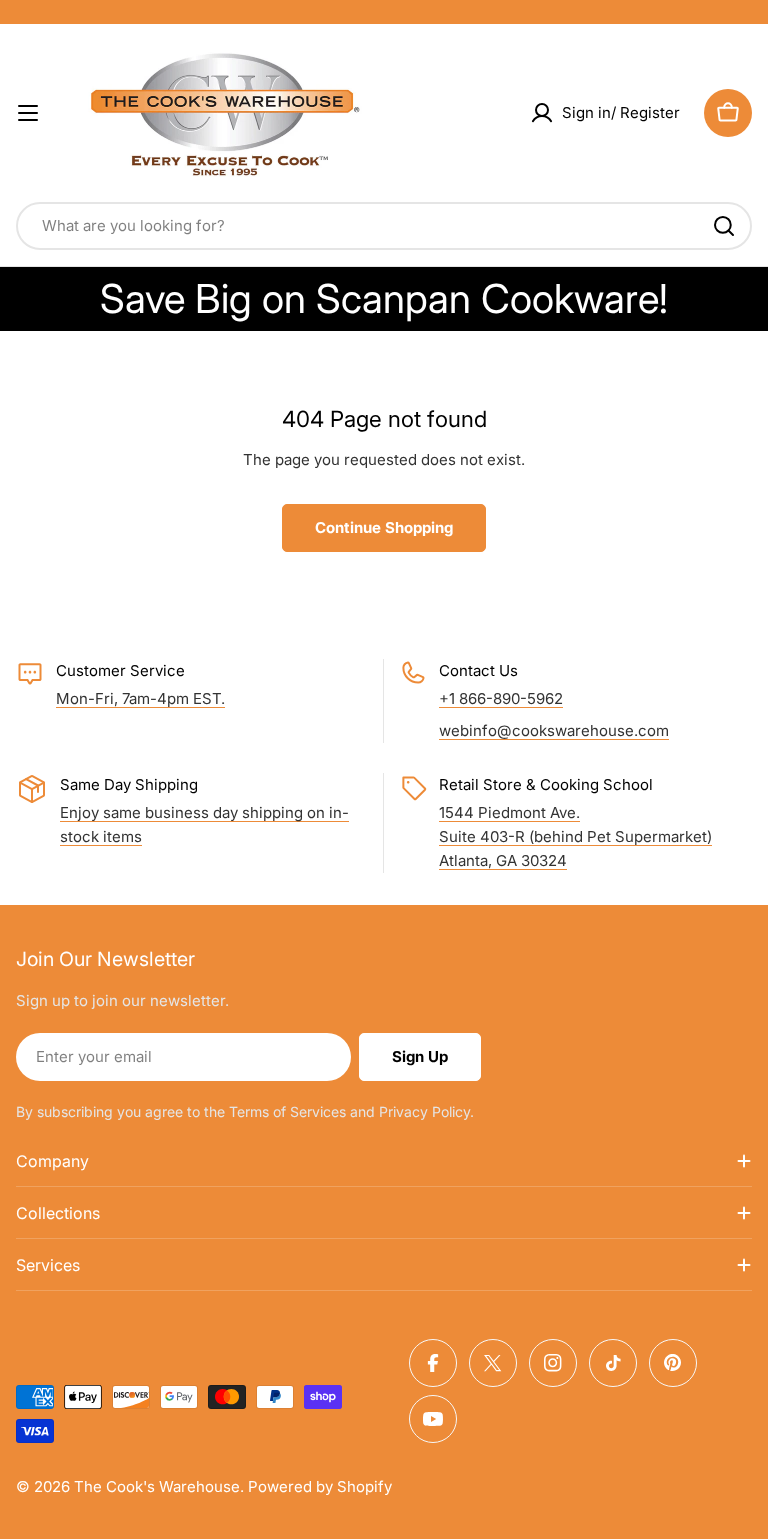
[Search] (724, 226)
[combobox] (384, 226)
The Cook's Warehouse (157, 1486)
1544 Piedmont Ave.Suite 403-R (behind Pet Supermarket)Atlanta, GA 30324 (575, 836)
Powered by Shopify (320, 1486)
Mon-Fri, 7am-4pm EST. (140, 698)
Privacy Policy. (426, 1111)
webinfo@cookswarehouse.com (554, 730)
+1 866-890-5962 (501, 698)
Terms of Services (287, 1111)
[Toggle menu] (28, 113)
